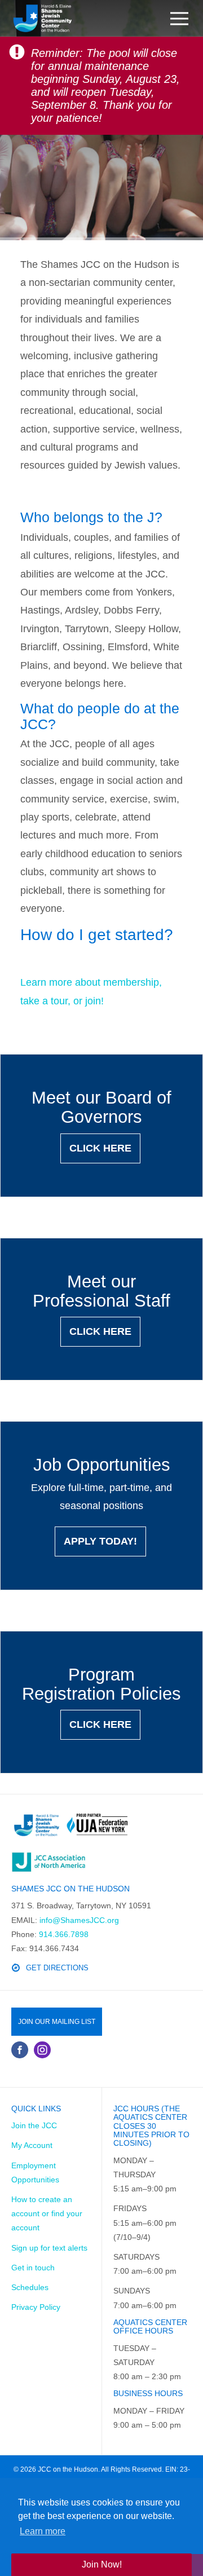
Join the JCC (34, 2125)
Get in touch (33, 2268)
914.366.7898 (64, 1934)
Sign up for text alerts (49, 2248)
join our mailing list (57, 2022)
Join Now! (102, 2564)
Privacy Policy (36, 2307)
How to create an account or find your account (47, 2213)
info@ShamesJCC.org (79, 1920)
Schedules (30, 2287)
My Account (32, 2145)
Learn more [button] (43, 2531)
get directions (57, 1968)
